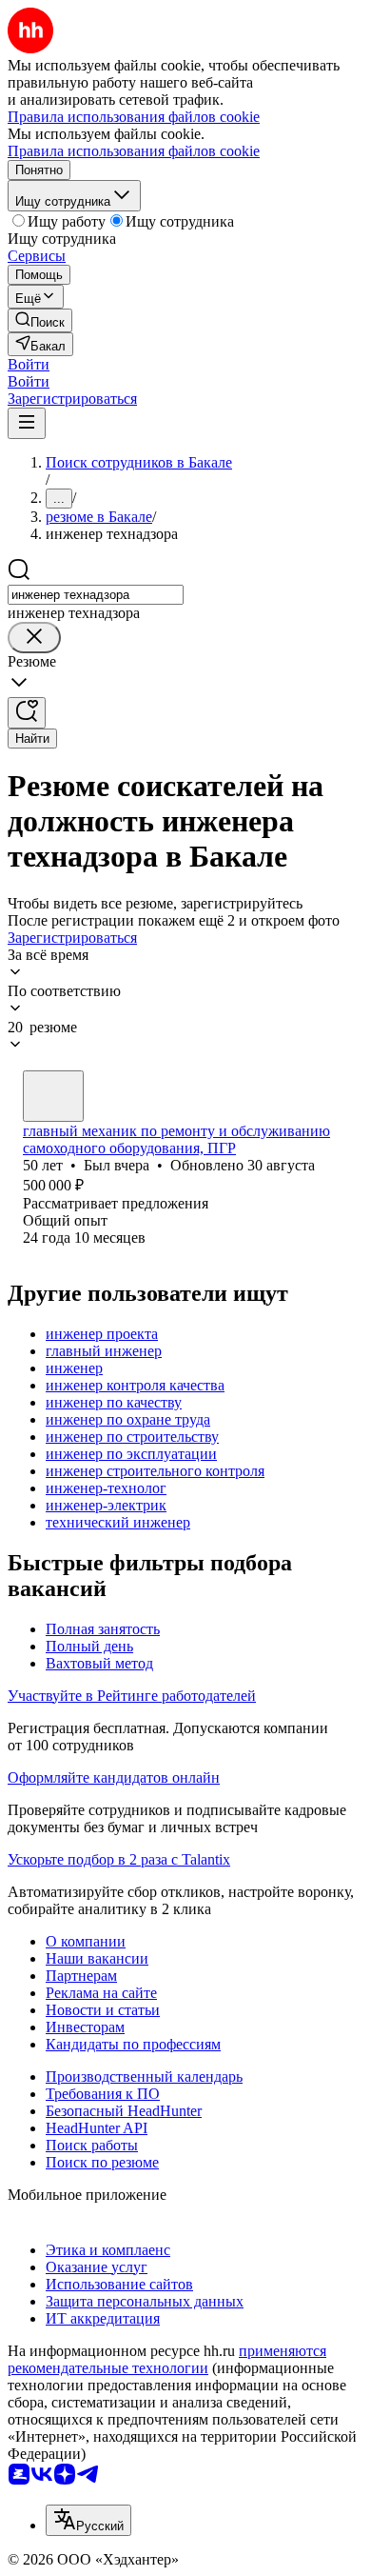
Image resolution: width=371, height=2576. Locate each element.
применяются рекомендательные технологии (167, 2359)
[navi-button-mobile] (27, 423)
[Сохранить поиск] (27, 713)
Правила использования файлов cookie (134, 151)
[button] (29, 364)
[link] (40, 320)
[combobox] (96, 595)
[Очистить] (34, 638)
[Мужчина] (53, 1096)
